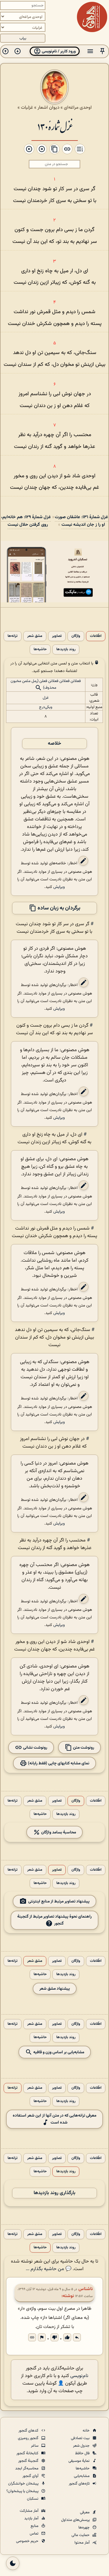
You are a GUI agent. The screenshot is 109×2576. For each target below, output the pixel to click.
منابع (35, 2526)
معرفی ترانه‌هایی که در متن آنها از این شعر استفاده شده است (54, 2119)
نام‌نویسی (79, 2376)
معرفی (85, 2512)
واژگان (76, 636)
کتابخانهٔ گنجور (28, 2453)
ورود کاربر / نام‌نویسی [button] (58, 51)
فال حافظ (83, 2453)
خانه (87, 2431)
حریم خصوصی (28, 2541)
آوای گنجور (31, 2476)
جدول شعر (82, 2446)
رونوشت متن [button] (83, 1747)
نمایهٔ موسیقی (79, 2461)
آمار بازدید (32, 2518)
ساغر (35, 2446)
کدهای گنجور (29, 2431)
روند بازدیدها (66, 649)
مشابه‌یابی (82, 2476)
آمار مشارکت (30, 2511)
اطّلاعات (96, 636)
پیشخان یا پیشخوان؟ (23, 2491)
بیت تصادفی (81, 2438)
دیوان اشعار (48, 108)
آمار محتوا (83, 2543)
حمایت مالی (81, 2535)
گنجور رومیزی (29, 2438)
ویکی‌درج (46, 707)
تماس (35, 2534)
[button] (102, 51)
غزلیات (27, 108)
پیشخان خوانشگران (24, 2484)
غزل (46, 698)
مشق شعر (35, 636)
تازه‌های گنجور (80, 2484)
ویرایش (59, 887)
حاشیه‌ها (40, 649)
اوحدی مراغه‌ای (78, 108)
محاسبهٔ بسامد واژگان (58, 1832)
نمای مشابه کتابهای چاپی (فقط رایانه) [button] (58, 1763)
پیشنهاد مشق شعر (55, 1989)
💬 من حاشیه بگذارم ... (49, 2269)
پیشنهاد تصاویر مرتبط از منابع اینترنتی (59, 1901)
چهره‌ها (84, 2528)
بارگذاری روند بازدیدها (54, 2193)
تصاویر (57, 636)
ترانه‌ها (13, 636)
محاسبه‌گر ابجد (27, 2468)
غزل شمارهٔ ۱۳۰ (55, 126)
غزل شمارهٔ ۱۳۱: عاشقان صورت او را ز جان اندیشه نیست (81, 521)
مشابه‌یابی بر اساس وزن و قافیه (58, 2052)
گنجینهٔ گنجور (29, 2461)
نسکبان (33, 2499)
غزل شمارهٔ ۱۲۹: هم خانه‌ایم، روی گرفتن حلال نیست (26, 521)
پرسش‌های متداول (76, 2520)
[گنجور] (92, 17)
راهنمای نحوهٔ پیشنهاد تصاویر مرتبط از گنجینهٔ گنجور (54, 1920)
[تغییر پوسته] (13, 2563)
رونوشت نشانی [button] (35, 1747)
